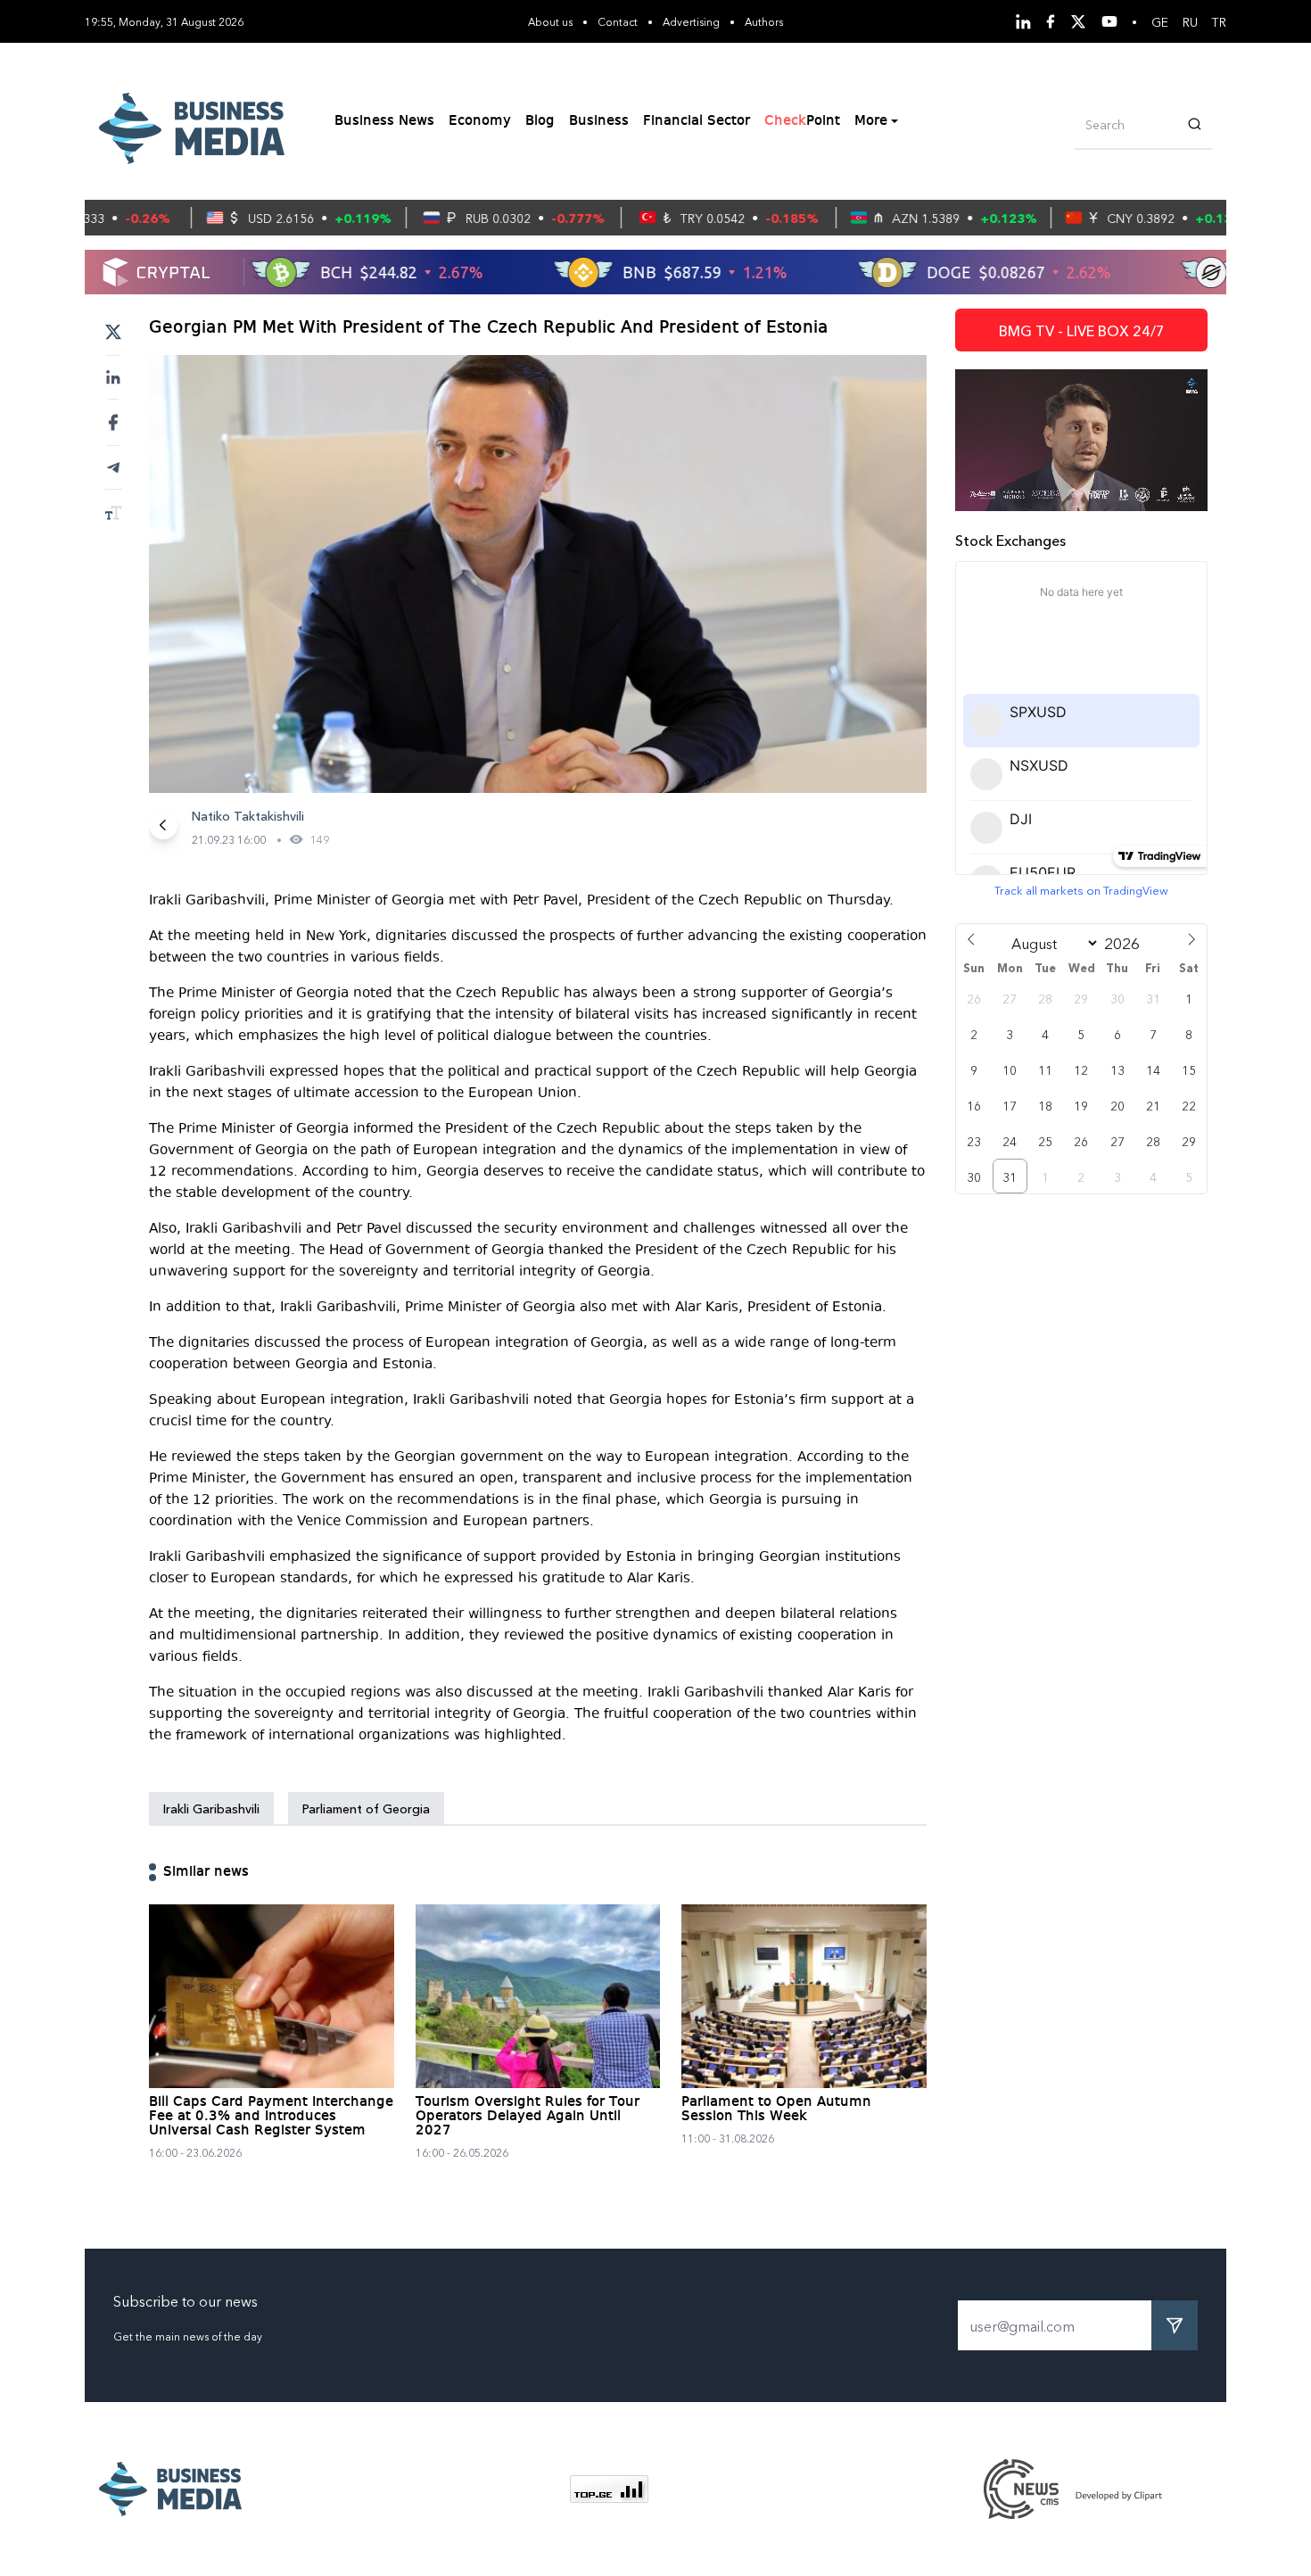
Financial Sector (697, 121)
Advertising (691, 21)
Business (599, 121)
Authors (764, 21)
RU (1190, 21)
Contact (618, 21)
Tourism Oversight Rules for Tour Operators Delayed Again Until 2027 (528, 2117)
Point (802, 121)
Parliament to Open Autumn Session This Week (776, 2110)
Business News (384, 121)
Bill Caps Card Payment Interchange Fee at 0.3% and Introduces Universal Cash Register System (271, 2117)
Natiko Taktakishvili (248, 815)
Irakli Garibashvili (211, 1808)
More (871, 121)
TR (1219, 21)
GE (1160, 21)
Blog (540, 121)
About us (550, 21)
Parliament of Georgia (366, 1808)
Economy (480, 121)
